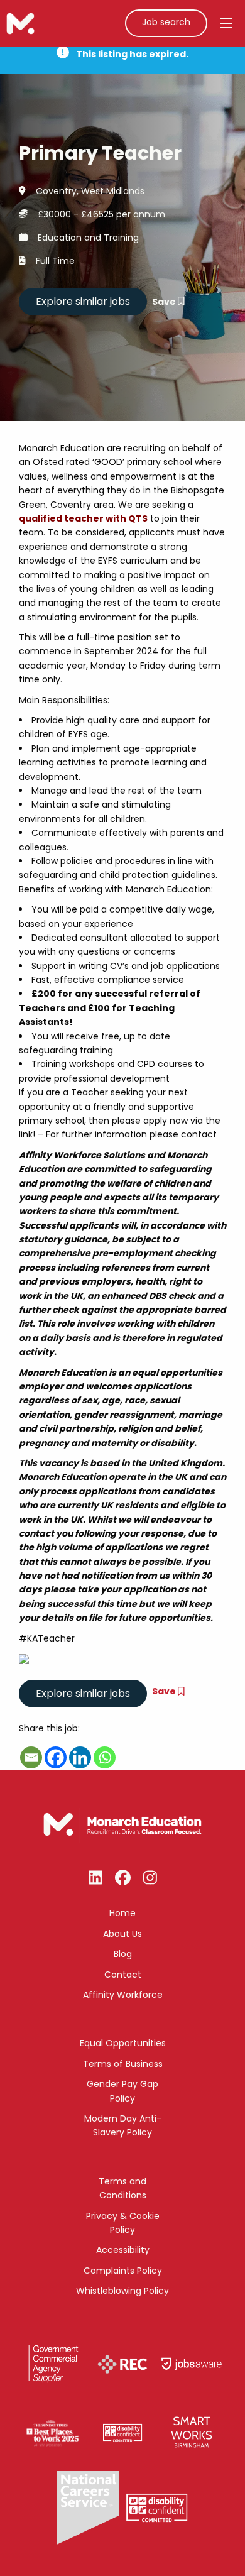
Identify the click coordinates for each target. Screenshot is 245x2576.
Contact (123, 1975)
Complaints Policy (123, 2271)
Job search (166, 22)
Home (122, 1913)
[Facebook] (56, 1757)
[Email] (31, 1757)
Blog (123, 1954)
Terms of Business (123, 2064)
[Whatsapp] (105, 1757)
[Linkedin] (80, 1757)
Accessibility (123, 2250)
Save (165, 302)
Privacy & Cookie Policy (123, 2223)
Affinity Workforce (123, 1995)
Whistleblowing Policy (122, 2291)
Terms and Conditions (122, 2188)
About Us (122, 1934)
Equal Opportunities (123, 2043)
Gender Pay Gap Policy (122, 2091)
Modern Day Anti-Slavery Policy (123, 2125)
